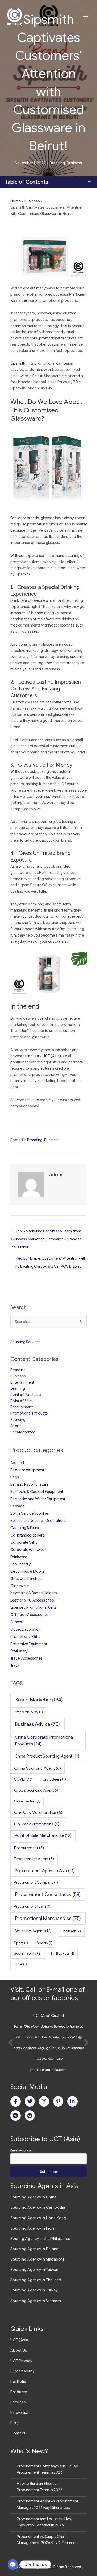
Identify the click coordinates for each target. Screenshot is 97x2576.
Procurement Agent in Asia (45, 1871)
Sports (16, 1426)
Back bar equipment (27, 1470)
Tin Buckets (62, 1953)
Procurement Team (32, 1906)
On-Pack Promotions (37, 1824)
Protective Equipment (29, 1644)
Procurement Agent (34, 1859)
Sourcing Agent (33, 1931)
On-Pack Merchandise (38, 1812)
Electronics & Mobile (27, 1571)
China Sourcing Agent (38, 1768)
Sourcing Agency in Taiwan (34, 2270)
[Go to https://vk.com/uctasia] (16, 2116)
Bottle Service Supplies (30, 1513)
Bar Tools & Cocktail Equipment (37, 1492)
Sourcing (18, 1420)
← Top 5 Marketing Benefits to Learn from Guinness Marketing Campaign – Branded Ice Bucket (46, 1232)
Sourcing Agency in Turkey (34, 2290)
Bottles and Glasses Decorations (38, 1521)
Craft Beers (54, 1779)
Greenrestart (27, 1801)
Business (74, 163)
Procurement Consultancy (48, 1894)
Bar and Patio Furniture (29, 1484)
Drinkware (19, 1557)
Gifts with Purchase (27, 1579)
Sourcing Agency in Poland (35, 2249)
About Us (19, 2350)
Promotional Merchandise (48, 1918)
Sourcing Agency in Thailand (36, 2280)
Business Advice (38, 1724)
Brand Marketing (39, 1700)
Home (16, 201)
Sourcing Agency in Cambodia (38, 2207)
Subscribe (48, 2172)
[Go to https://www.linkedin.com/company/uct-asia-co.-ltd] (72, 2101)
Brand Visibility (28, 1712)
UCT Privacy (21, 2361)
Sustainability (28, 1953)
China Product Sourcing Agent (47, 1756)
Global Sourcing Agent (37, 1790)
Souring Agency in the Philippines (40, 2239)
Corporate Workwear (28, 1550)
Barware (17, 1506)
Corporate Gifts (24, 1542)
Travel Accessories (27, 1658)
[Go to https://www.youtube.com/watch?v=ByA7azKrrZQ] (30, 2116)
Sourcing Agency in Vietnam (36, 2301)
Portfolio (18, 2382)
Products (19, 2392)
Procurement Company (36, 1882)
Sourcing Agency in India (32, 2228)
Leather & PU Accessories (32, 1600)
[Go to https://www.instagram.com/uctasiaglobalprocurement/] (44, 2101)
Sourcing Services (25, 1342)
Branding (57, 163)
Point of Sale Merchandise (43, 1836)
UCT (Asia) (52, 1056)
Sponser (71, 1931)
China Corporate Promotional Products (44, 1741)
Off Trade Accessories (29, 1615)
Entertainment (22, 1382)
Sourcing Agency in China (33, 2197)
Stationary (19, 1651)
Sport (21, 1943)
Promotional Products (29, 1413)
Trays (15, 1665)
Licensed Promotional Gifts (33, 1607)
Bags (15, 1477)
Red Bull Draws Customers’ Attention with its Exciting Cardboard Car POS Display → (51, 1260)
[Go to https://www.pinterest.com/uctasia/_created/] (58, 2101)
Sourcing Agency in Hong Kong (38, 2218)
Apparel (17, 1463)
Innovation (20, 2412)
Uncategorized (23, 1432)
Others (16, 1622)
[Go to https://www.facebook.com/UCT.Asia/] (16, 2101)
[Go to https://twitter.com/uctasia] (30, 2101)
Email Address (22, 2150)
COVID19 (24, 1779)
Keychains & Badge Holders (34, 1593)
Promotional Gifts (25, 1637)
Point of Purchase (25, 1395)
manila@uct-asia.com (48, 2070)
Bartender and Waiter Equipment (38, 1499)
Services (18, 2402)
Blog (14, 2423)
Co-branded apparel (28, 1535)
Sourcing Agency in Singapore (37, 2259)
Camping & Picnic (25, 1528)
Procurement (21, 1407)
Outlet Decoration (25, 1629)
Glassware (20, 1586)
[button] (11, 2043)
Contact (18, 2433)
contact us (26, 1100)
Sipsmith (18, 363)
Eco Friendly (20, 1564)
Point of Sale (21, 1401)
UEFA (20, 1964)
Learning (18, 1388)
